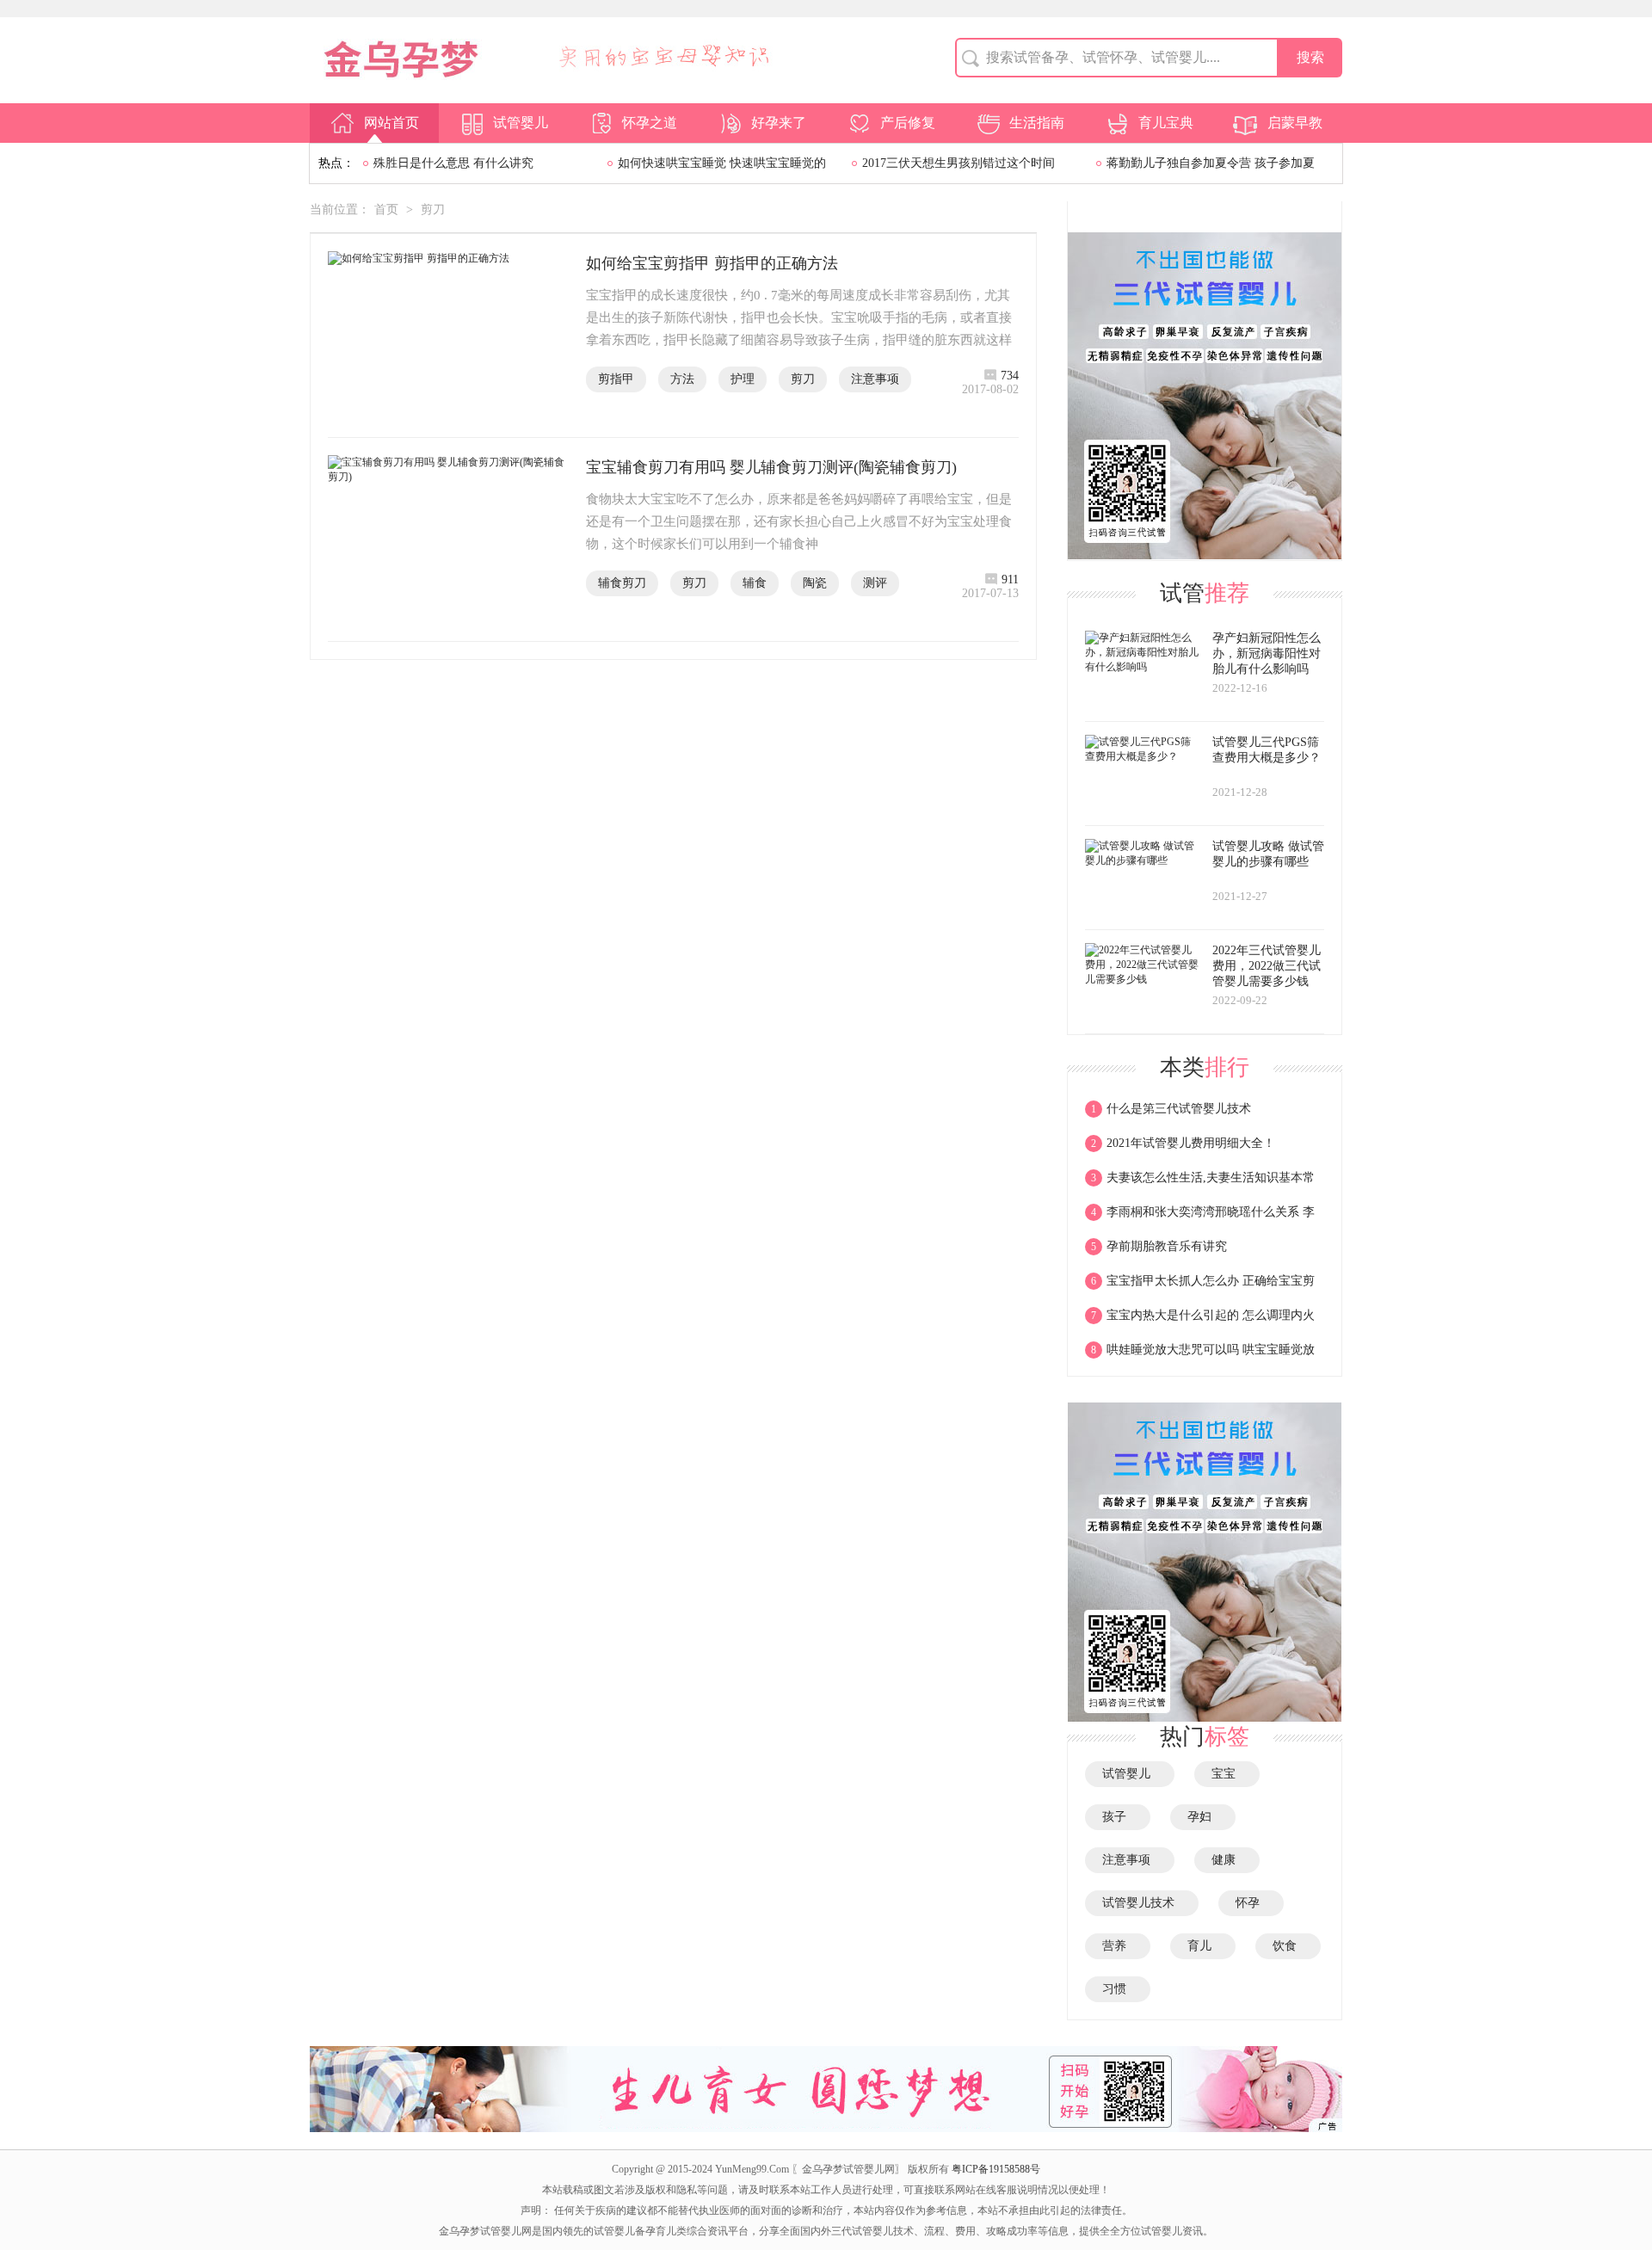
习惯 (1118, 1989)
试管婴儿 (521, 123)
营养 (1118, 1946)
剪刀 (433, 210)
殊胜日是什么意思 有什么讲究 (453, 163)
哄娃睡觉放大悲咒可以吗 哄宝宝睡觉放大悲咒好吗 (1200, 1355)
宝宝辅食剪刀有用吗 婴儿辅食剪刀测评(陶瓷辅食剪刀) (771, 467)
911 (1010, 579)
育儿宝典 (1166, 123)
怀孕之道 (650, 123)
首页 (386, 210)
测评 (875, 583)
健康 (1227, 1860)
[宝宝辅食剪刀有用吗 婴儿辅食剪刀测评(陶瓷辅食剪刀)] (448, 539)
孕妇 (1203, 1817)
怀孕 (1251, 1903)
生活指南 (1037, 123)
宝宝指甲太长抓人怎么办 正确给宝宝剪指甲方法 (1200, 1286)
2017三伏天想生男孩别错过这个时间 (959, 163)
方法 (682, 379)
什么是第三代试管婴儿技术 (1171, 1109)
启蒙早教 (1295, 123)
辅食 (755, 583)
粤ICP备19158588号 (996, 2169)
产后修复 (908, 123)
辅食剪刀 (622, 583)
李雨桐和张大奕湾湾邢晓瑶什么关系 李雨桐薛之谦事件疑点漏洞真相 (1200, 1217)
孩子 (1118, 1817)
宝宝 (1227, 1774)
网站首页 (391, 123)
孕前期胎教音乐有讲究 (1159, 1246)
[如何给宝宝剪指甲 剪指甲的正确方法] (448, 336)
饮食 (1288, 1946)
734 (1010, 376)
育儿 (1203, 1946)
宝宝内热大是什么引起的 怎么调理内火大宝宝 (1200, 1321)
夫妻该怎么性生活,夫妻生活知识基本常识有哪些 (1200, 1183)
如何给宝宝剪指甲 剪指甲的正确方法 (712, 263)
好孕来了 (779, 123)
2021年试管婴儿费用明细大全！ (1183, 1143)
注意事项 (875, 379)
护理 (743, 379)
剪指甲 (616, 379)
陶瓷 (815, 583)
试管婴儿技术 (1142, 1903)
